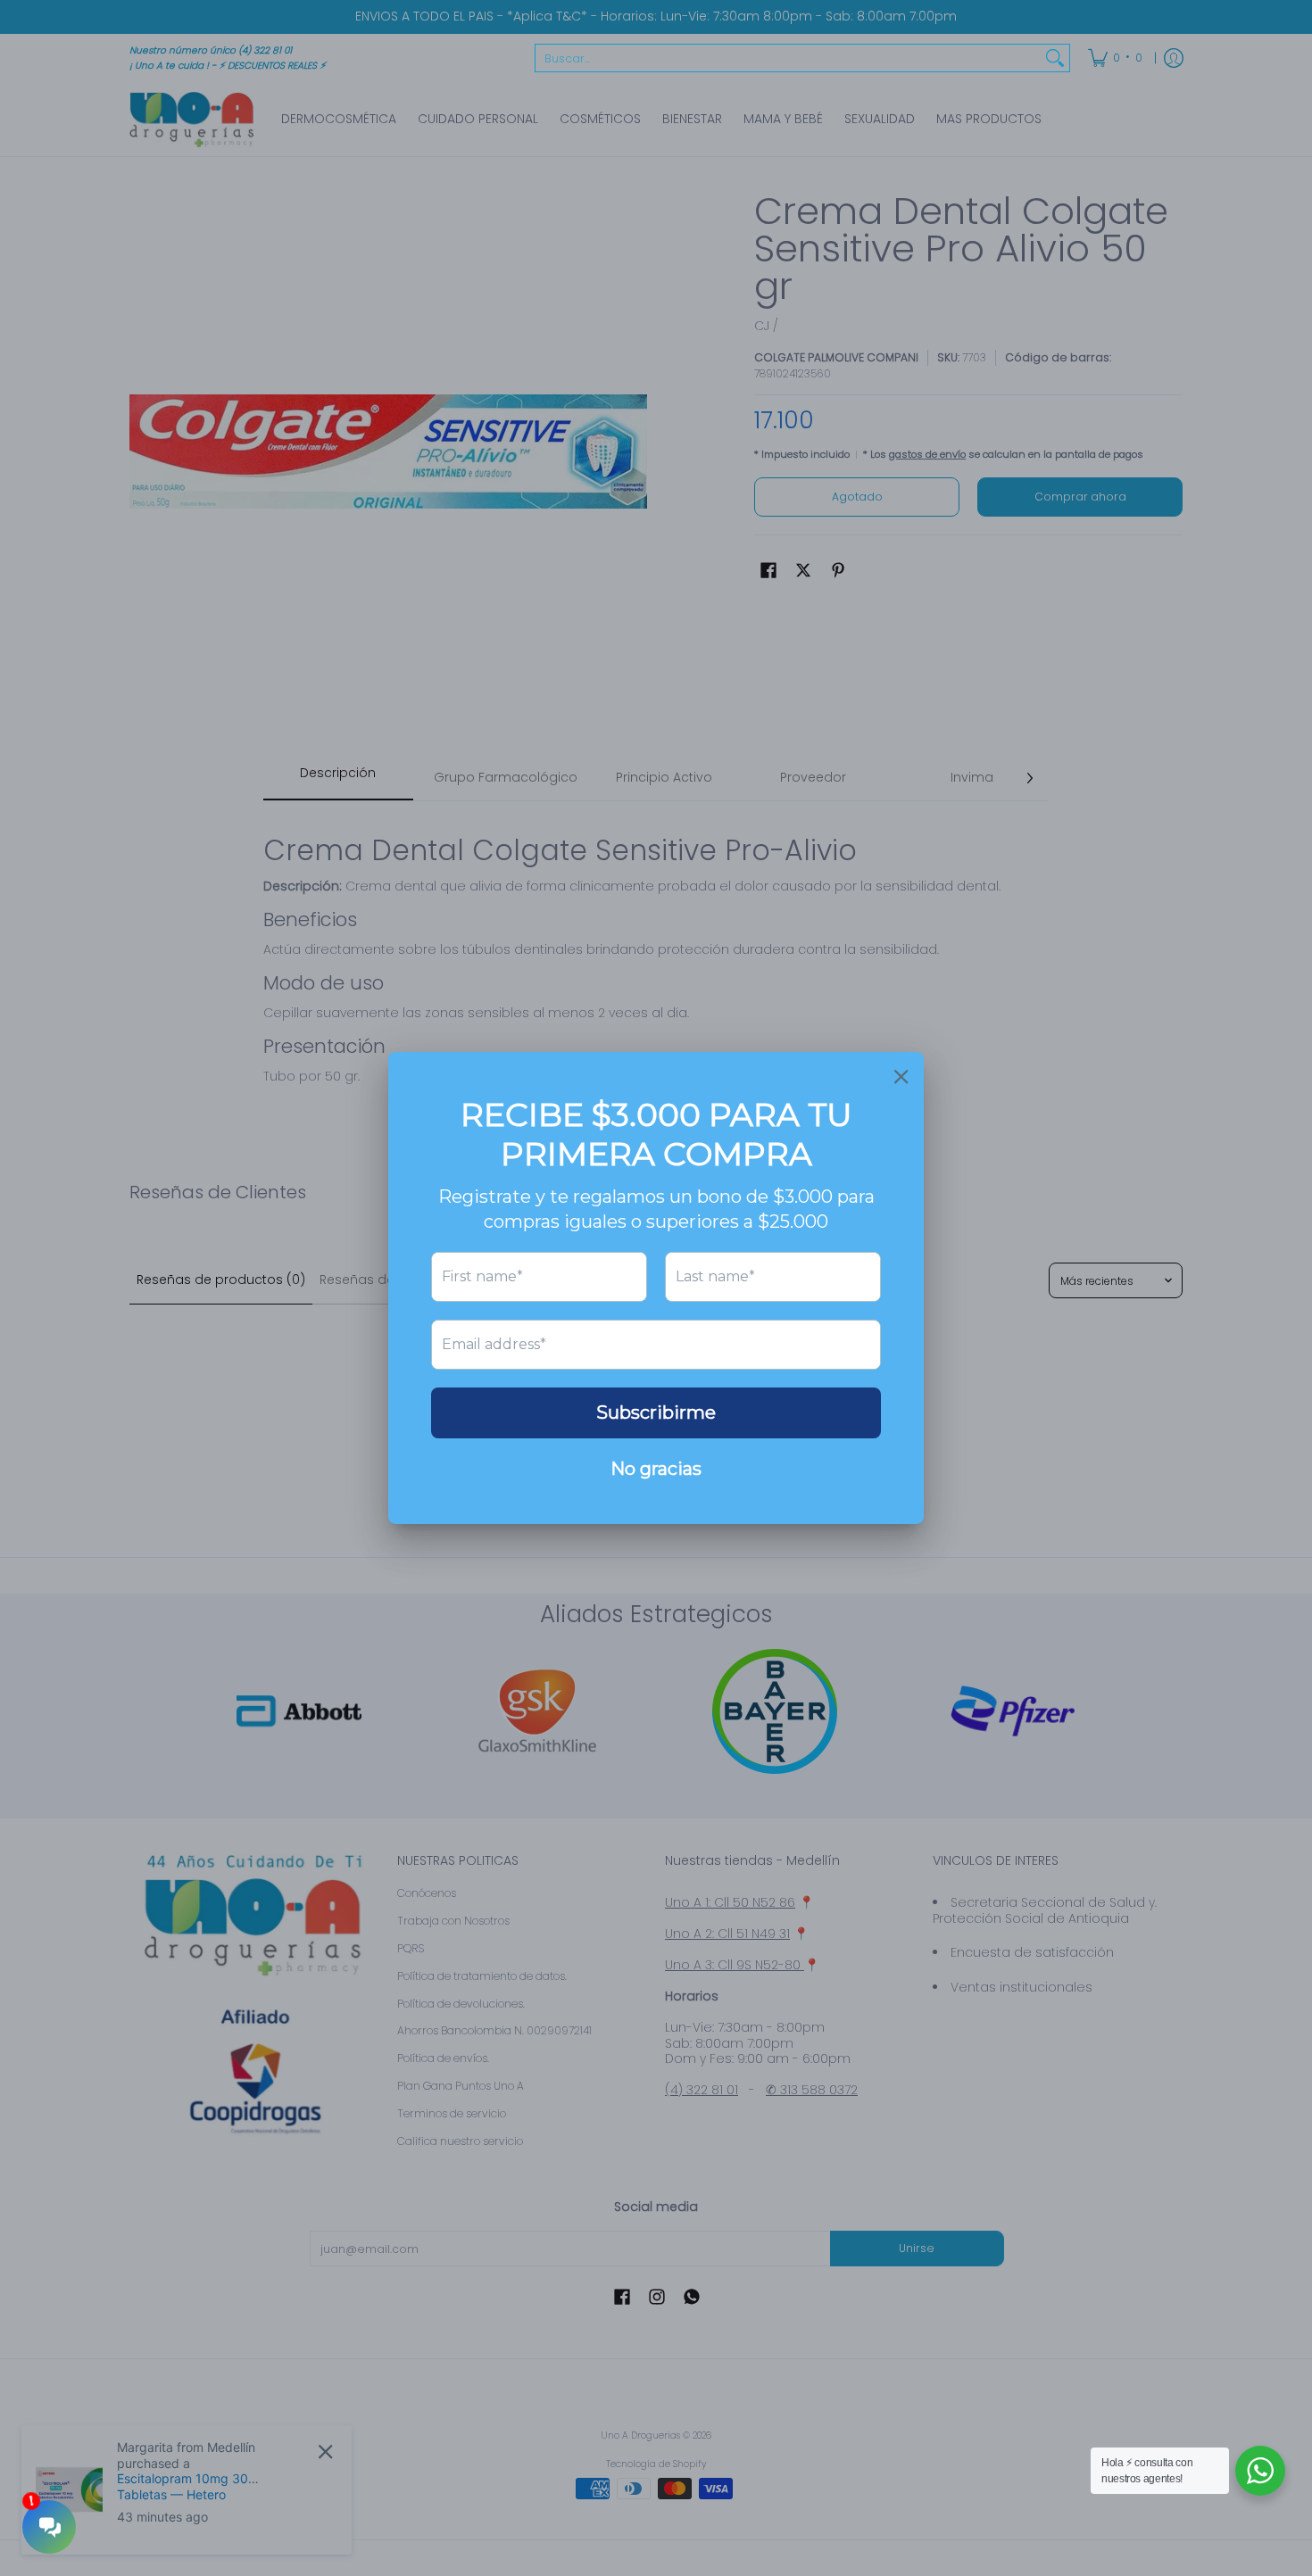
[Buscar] (1055, 58)
